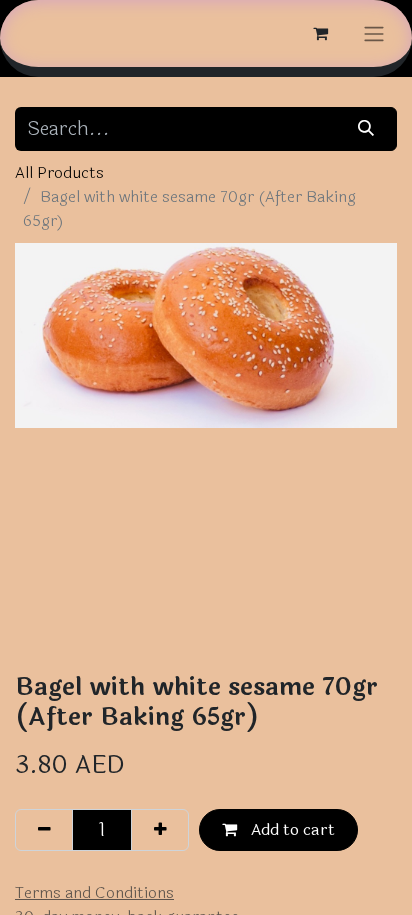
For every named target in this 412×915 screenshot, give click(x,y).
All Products (59, 172)
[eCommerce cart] (320, 33)
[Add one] (160, 830)
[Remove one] (44, 830)
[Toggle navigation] (374, 33)
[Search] (366, 129)
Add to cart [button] (291, 829)
